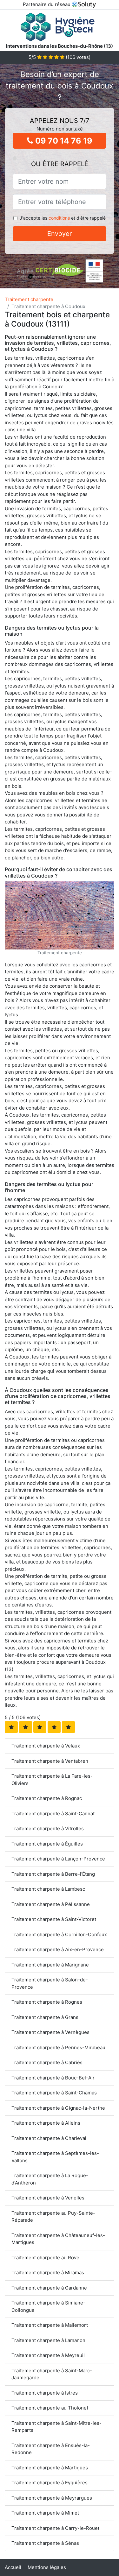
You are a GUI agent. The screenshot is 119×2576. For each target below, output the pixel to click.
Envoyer (60, 234)
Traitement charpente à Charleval (49, 2138)
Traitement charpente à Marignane (50, 1965)
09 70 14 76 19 (63, 141)
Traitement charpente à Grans (45, 2017)
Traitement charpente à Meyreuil (48, 2355)
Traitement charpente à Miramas (48, 2273)
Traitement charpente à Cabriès (47, 2062)
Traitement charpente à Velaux (46, 1746)
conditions (59, 218)
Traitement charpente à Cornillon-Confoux (59, 1934)
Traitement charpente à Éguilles (47, 1844)
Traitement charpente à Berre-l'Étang (53, 1874)
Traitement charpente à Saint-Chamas (54, 2093)
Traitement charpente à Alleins (46, 2123)
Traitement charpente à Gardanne (49, 2288)
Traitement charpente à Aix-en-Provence (58, 1949)
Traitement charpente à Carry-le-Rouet (55, 2528)
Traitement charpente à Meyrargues (52, 2498)
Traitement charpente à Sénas (45, 2543)
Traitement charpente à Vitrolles (48, 1828)
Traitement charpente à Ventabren (50, 1761)
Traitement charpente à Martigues (50, 2468)
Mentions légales (47, 2567)
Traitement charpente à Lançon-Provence (58, 1859)
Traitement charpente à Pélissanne (51, 1904)
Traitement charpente (29, 299)
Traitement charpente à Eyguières (50, 2483)
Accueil (13, 2567)
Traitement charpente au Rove (45, 2258)
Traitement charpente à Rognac (47, 1798)
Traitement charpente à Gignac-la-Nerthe (58, 2108)
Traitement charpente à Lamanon (48, 2340)
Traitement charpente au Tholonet (50, 2408)
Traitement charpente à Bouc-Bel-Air (53, 2078)
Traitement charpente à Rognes (47, 2002)
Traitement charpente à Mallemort (50, 2325)
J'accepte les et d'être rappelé (63, 218)
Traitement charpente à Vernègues (50, 2032)
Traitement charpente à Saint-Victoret (54, 1919)
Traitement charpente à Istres (45, 2393)
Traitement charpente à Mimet (45, 2513)
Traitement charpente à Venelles (48, 2198)
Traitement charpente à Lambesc (48, 1889)
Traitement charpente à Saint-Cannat (53, 1814)
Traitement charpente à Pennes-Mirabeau (58, 2047)
